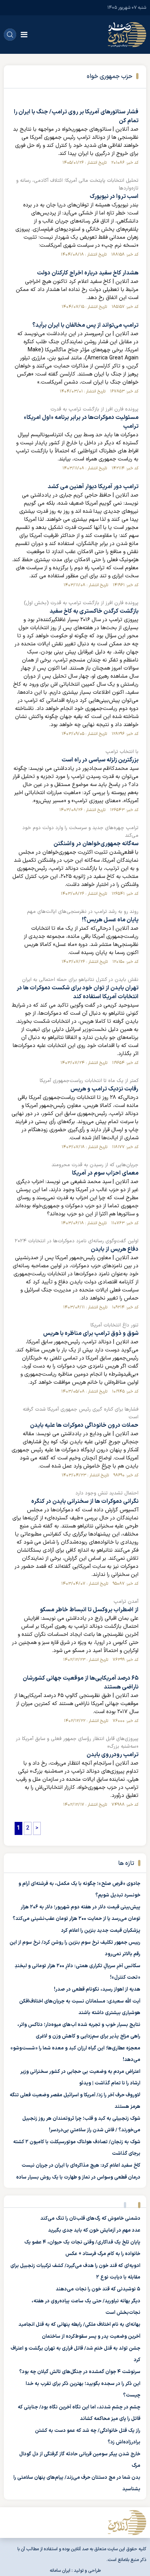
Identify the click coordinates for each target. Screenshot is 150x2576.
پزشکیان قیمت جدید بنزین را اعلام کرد (101, 1931)
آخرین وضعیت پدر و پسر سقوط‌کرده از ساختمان (91, 2337)
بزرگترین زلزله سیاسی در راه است (100, 760)
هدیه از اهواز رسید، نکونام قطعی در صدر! (97, 1989)
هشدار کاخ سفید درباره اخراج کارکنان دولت (88, 273)
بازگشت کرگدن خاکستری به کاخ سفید (94, 611)
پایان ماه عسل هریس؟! (110, 920)
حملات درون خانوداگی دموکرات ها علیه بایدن (84, 1425)
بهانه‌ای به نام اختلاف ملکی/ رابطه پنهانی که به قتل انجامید (79, 2325)
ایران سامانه (60, 2571)
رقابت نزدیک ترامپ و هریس (104, 1089)
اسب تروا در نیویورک (114, 197)
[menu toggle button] (24, 35)
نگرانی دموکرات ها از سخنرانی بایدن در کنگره (85, 1502)
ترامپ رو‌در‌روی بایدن (112, 1755)
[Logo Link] (127, 35)
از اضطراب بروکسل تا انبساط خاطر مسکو (89, 1610)
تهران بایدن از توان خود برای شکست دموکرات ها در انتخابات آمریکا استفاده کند (77, 992)
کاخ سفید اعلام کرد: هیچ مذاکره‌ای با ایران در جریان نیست (81, 2166)
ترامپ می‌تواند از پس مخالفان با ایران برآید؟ (85, 325)
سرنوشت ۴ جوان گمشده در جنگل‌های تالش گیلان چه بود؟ (80, 2372)
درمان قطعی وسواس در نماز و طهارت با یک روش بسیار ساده (78, 2177)
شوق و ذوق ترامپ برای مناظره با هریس (91, 1334)
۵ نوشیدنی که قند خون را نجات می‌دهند (98, 2289)
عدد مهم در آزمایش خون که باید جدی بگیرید (94, 2230)
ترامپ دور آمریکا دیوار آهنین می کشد (93, 487)
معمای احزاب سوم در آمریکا (105, 1173)
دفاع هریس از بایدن (115, 1249)
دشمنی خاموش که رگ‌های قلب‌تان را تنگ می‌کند (90, 2219)
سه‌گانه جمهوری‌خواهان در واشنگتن (96, 844)
